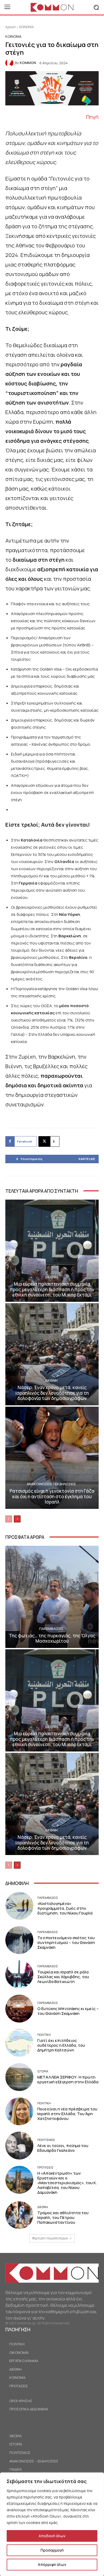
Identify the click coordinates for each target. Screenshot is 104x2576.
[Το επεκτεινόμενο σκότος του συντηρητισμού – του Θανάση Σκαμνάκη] (19, 1940)
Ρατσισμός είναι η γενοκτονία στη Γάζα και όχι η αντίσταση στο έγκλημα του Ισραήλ (52, 1496)
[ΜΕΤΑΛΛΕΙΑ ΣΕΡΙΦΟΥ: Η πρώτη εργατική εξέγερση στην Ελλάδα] (19, 2077)
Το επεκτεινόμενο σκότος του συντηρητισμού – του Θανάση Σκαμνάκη (66, 1942)
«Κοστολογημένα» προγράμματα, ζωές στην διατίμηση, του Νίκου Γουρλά (65, 1908)
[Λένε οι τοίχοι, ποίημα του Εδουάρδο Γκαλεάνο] (19, 2146)
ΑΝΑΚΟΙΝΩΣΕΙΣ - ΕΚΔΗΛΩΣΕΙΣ (51, 1484)
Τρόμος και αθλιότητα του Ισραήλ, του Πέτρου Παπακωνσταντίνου (63, 2217)
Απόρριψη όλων (52, 2564)
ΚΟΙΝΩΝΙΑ (27, 27)
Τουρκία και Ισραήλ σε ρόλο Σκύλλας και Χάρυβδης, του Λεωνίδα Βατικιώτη (63, 1977)
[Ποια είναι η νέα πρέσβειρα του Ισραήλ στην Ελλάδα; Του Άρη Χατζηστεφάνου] (19, 2111)
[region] (52, 2524)
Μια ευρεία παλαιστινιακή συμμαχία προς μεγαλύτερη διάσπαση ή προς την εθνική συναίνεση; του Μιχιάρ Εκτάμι (52, 1289)
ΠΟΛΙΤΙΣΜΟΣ (46, 2140)
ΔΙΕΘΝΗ (51, 1277)
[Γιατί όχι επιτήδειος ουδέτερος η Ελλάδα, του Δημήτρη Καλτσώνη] (19, 2043)
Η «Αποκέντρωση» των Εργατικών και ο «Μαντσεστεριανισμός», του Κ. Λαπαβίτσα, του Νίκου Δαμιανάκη (67, 2183)
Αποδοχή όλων (52, 2536)
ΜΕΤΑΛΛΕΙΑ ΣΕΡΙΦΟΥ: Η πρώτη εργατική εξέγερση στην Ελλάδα (68, 2079)
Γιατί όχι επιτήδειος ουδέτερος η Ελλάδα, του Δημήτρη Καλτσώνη (61, 2045)
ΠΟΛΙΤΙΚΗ (44, 2035)
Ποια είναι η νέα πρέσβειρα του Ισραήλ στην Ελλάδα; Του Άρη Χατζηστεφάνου (67, 2114)
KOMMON (28, 63)
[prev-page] (9, 1519)
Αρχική (11, 27)
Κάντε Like (87, 1159)
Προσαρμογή (52, 2550)
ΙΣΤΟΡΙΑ (43, 2071)
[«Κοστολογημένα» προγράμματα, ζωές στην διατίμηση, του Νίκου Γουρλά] (19, 1906)
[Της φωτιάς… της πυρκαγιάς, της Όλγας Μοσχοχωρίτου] (52, 1597)
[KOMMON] (10, 63)
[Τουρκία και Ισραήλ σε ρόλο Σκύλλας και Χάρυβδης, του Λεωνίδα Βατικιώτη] (19, 1974)
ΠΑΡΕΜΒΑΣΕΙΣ (51, 1629)
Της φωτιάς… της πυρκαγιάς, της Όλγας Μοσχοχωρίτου (52, 1638)
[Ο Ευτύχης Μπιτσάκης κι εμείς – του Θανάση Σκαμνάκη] (19, 2009)
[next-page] (17, 1519)
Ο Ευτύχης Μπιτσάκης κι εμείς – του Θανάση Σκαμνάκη (68, 2011)
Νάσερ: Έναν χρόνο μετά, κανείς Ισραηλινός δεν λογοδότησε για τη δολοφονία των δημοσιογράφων (52, 1393)
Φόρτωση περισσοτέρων (50, 2238)
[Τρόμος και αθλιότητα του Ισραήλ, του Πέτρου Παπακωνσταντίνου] (19, 2215)
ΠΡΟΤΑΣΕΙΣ (45, 2167)
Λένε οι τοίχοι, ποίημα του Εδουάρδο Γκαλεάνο (63, 2148)
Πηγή (92, 117)
